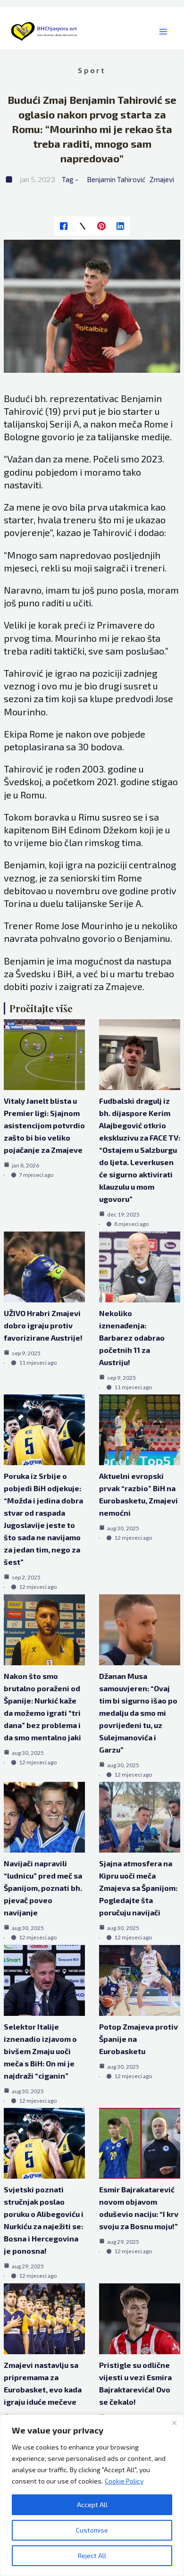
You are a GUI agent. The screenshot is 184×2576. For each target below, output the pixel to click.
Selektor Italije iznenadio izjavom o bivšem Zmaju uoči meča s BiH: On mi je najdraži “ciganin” (40, 2051)
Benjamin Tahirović (116, 179)
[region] (92, 2495)
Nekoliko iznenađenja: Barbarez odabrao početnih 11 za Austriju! (132, 1338)
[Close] (174, 2423)
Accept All (92, 2505)
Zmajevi (162, 179)
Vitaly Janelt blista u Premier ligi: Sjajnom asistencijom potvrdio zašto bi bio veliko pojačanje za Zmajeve (44, 1125)
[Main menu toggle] (163, 32)
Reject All (92, 2555)
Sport (92, 70)
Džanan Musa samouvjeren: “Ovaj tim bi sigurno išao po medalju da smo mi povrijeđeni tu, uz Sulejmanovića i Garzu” (138, 1713)
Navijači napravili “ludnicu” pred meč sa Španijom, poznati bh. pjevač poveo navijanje (43, 1888)
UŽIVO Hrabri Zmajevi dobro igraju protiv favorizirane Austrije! (43, 1325)
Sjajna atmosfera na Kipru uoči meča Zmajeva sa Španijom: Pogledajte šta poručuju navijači (138, 1888)
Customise (92, 2530)
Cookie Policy (124, 2481)
